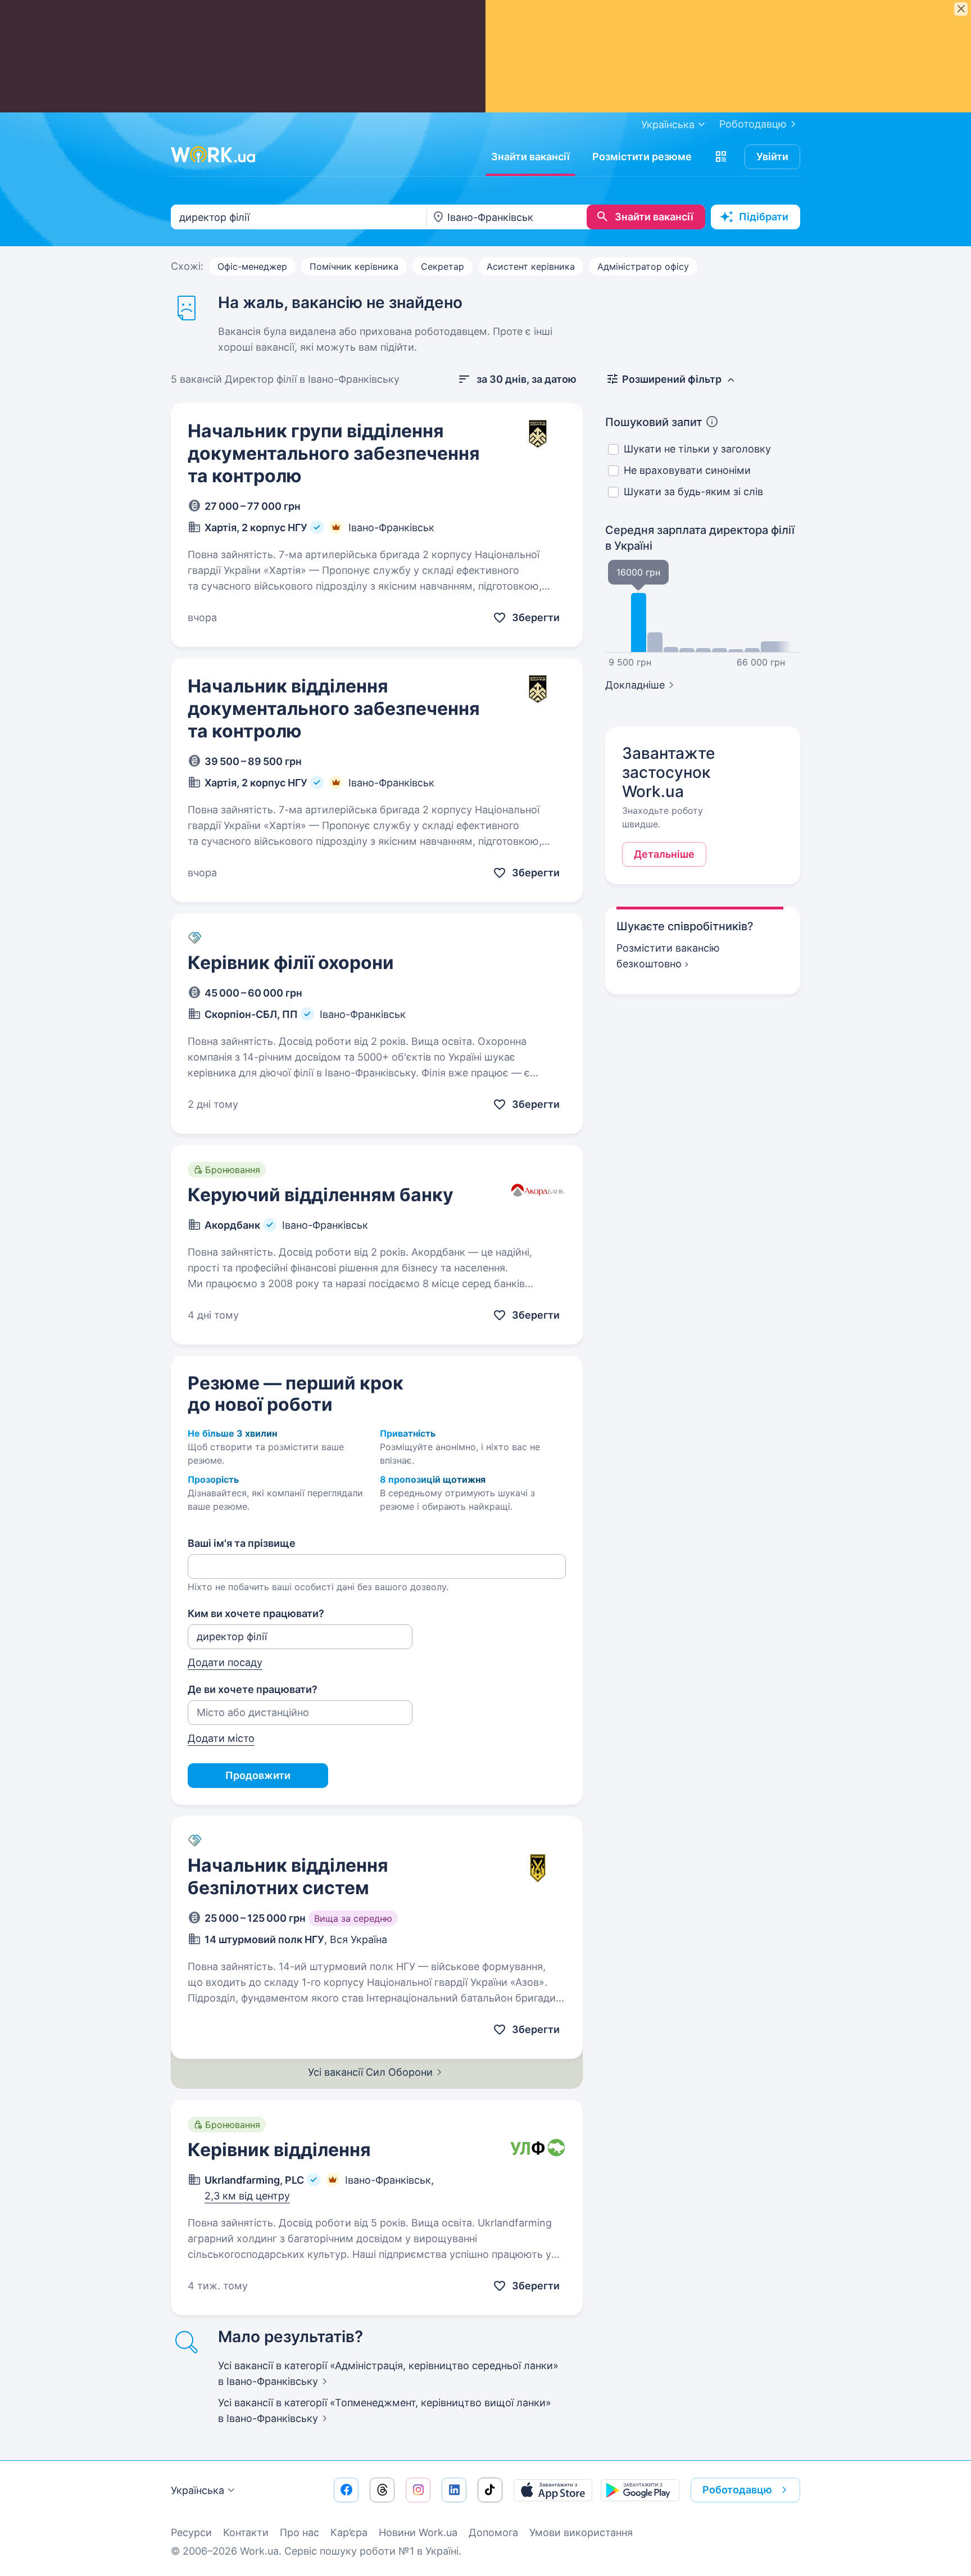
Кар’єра (349, 2532)
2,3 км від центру (247, 2196)
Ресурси (191, 2532)
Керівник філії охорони (291, 963)
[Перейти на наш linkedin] (454, 2490)
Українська (198, 2490)
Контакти (246, 2532)
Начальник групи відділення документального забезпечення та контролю (334, 453)
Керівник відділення (279, 2150)
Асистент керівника (531, 266)
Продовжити (258, 1775)
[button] (721, 157)
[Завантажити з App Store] (553, 2490)
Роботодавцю (753, 124)
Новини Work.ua (418, 2532)
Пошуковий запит (654, 422)
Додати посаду (225, 1662)
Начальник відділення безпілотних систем (288, 1876)
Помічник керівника (354, 266)
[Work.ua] (213, 155)
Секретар (443, 266)
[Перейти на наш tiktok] (490, 2490)
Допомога (493, 2532)
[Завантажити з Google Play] (640, 2490)
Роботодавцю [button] (737, 2490)
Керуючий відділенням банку (321, 1195)
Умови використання (581, 2532)
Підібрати (764, 217)
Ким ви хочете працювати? (256, 1613)
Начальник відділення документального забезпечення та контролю (334, 708)
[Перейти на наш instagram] (418, 2490)
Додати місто (221, 1738)
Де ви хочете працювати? (253, 1689)
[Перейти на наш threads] (382, 2490)
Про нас (300, 2532)
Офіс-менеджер (252, 266)
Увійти (772, 157)
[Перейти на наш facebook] (346, 2490)
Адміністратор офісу (643, 266)
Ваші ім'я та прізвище (242, 1543)
